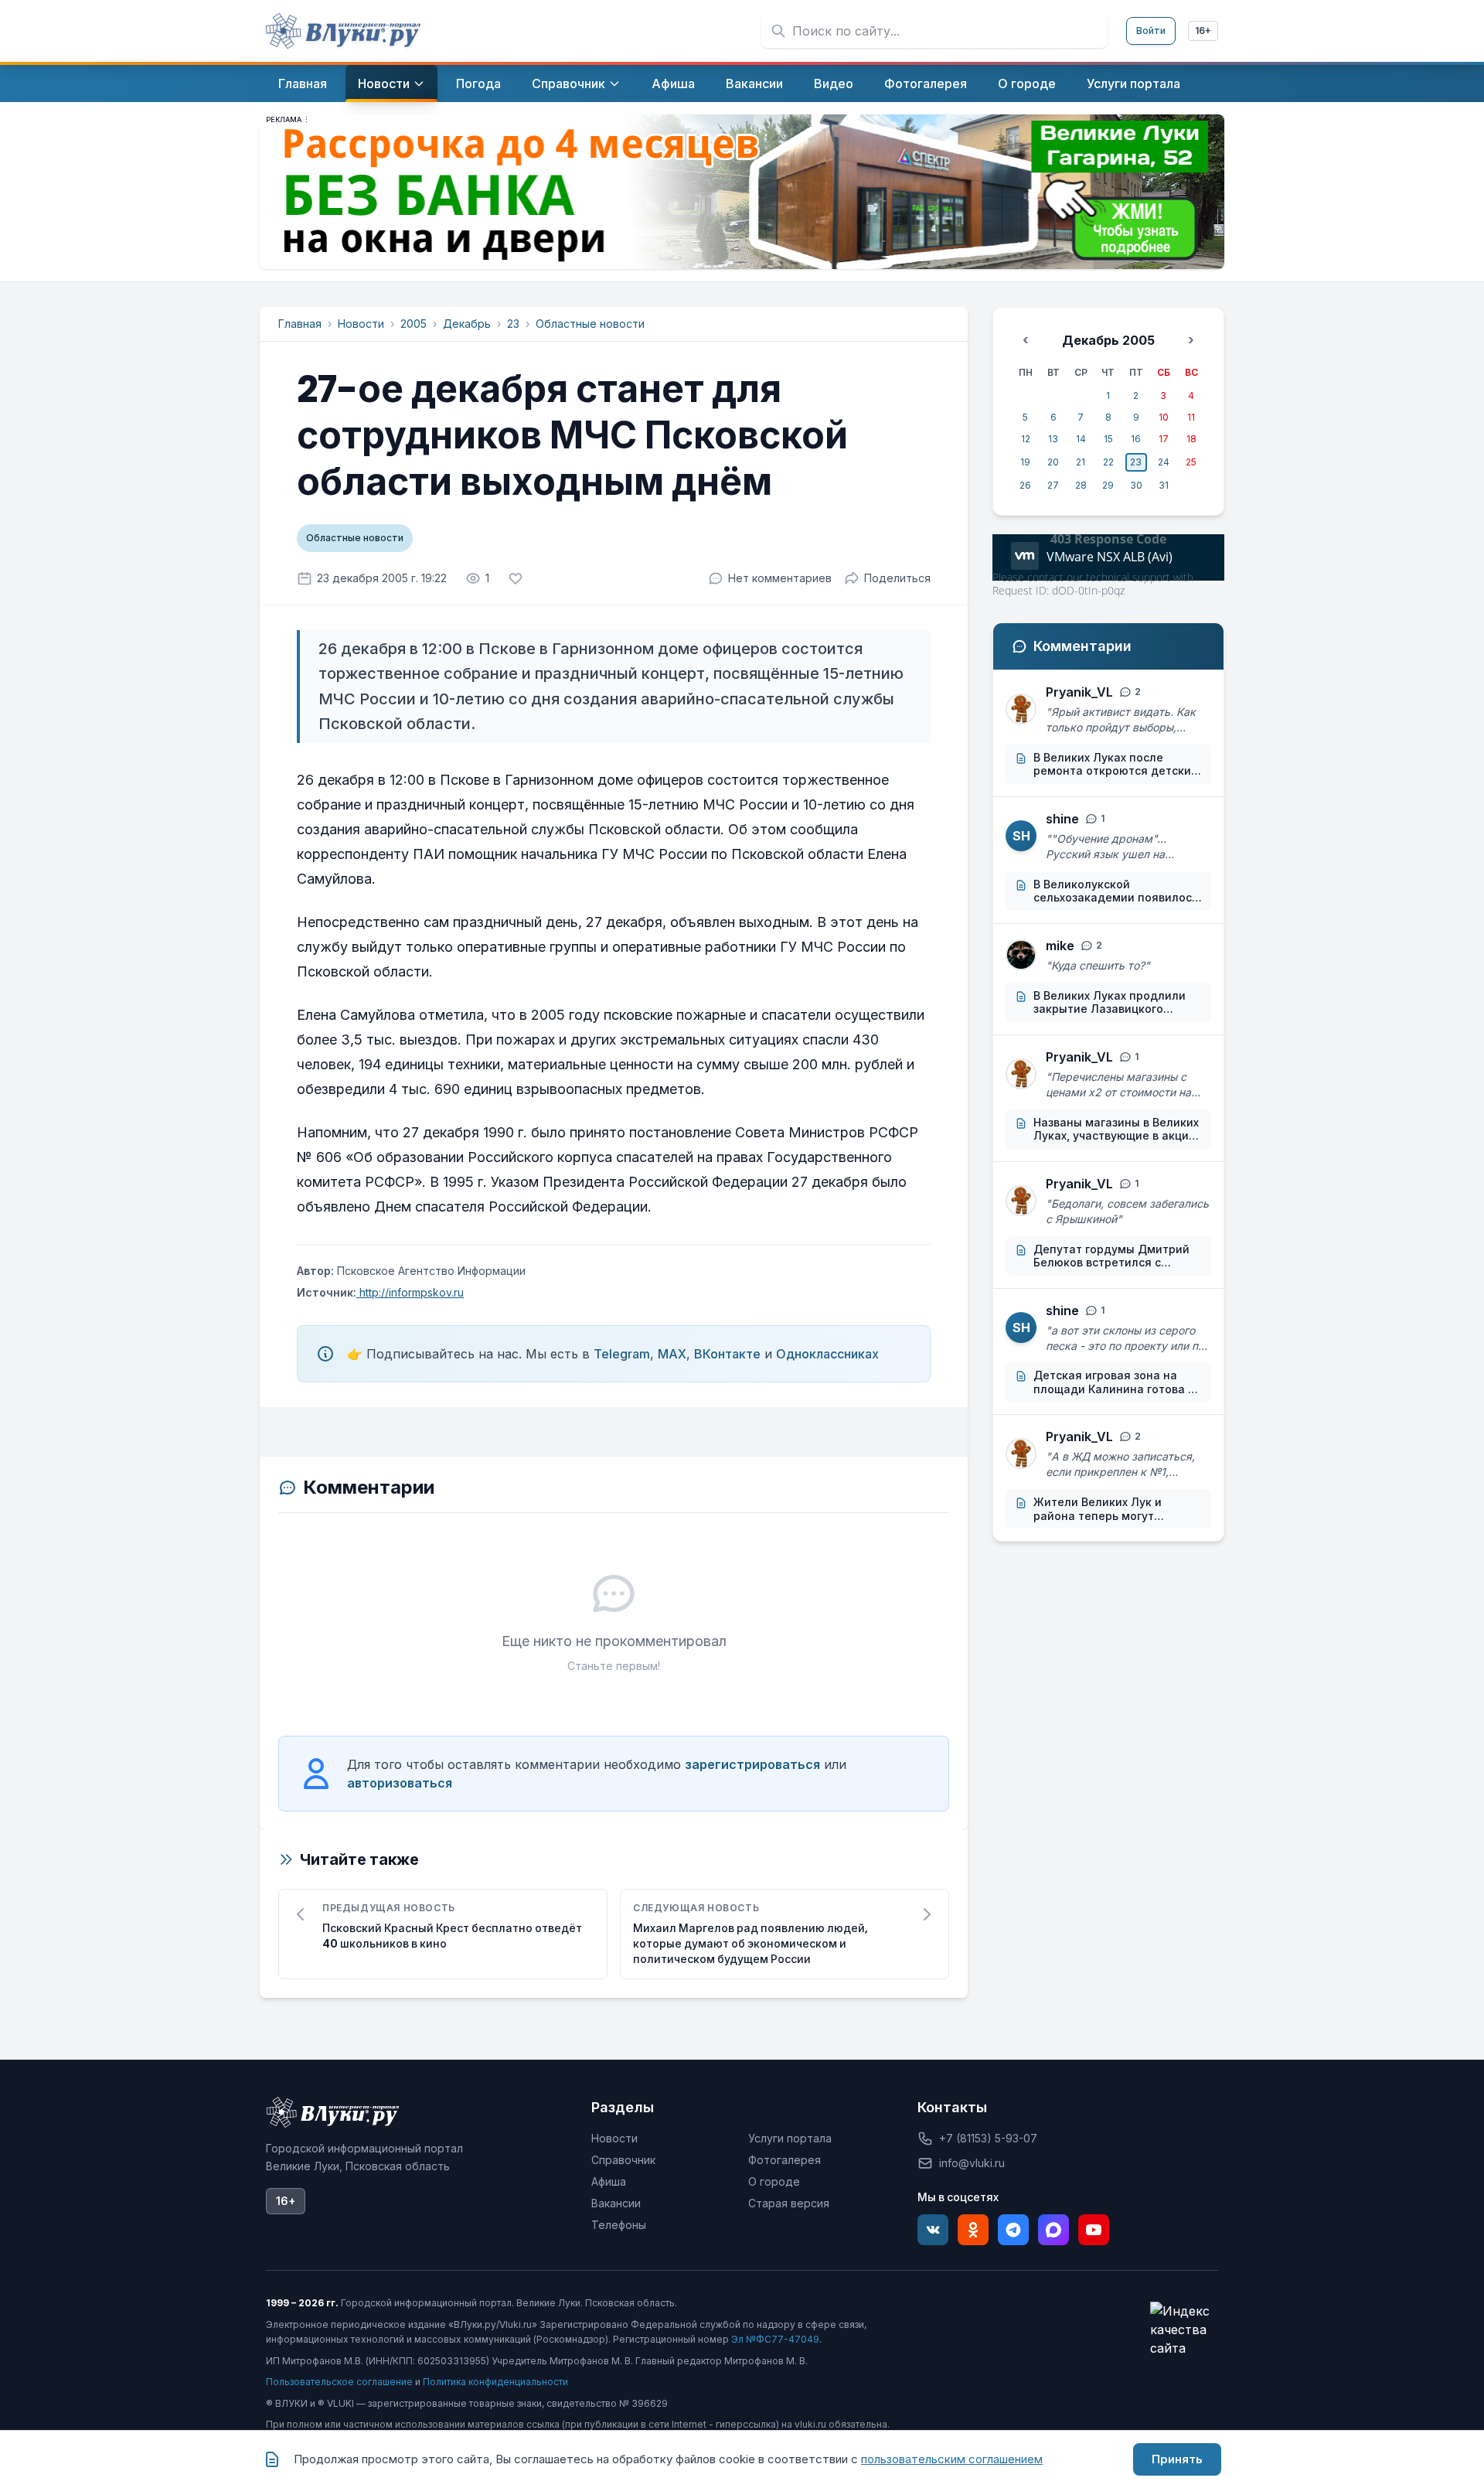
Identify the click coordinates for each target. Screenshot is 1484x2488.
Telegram (622, 1354)
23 (513, 324)
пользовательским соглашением (952, 2459)
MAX (672, 1354)
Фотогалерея (785, 2160)
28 (1081, 485)
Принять (1177, 2459)
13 (1053, 439)
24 (1164, 462)
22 (1108, 462)
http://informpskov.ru (410, 1292)
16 (1136, 439)
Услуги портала (790, 2138)
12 (1026, 439)
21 (1081, 462)
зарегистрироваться (752, 1764)
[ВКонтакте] (933, 2230)
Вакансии (616, 2203)
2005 (414, 324)
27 (1053, 485)
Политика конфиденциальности (495, 2382)
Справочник (623, 2160)
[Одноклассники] (973, 2230)
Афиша (609, 2181)
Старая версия (789, 2203)
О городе (774, 2181)
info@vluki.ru (972, 2163)
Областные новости (590, 324)
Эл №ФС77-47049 (775, 2339)
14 (1081, 439)
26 (1025, 485)
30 (1136, 485)
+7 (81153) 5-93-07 (988, 2138)
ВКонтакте (727, 1354)
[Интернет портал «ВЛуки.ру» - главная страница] (343, 31)
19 (1025, 462)
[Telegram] (1013, 2230)
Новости (361, 324)
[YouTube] (1094, 2230)
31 (1164, 485)
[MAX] (1053, 2230)
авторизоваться (400, 1783)
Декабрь (467, 324)
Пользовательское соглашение (339, 2382)
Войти (1151, 31)
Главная (300, 324)
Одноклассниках (827, 1354)
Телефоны (619, 2225)
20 (1053, 462)
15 (1108, 439)
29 (1108, 485)
